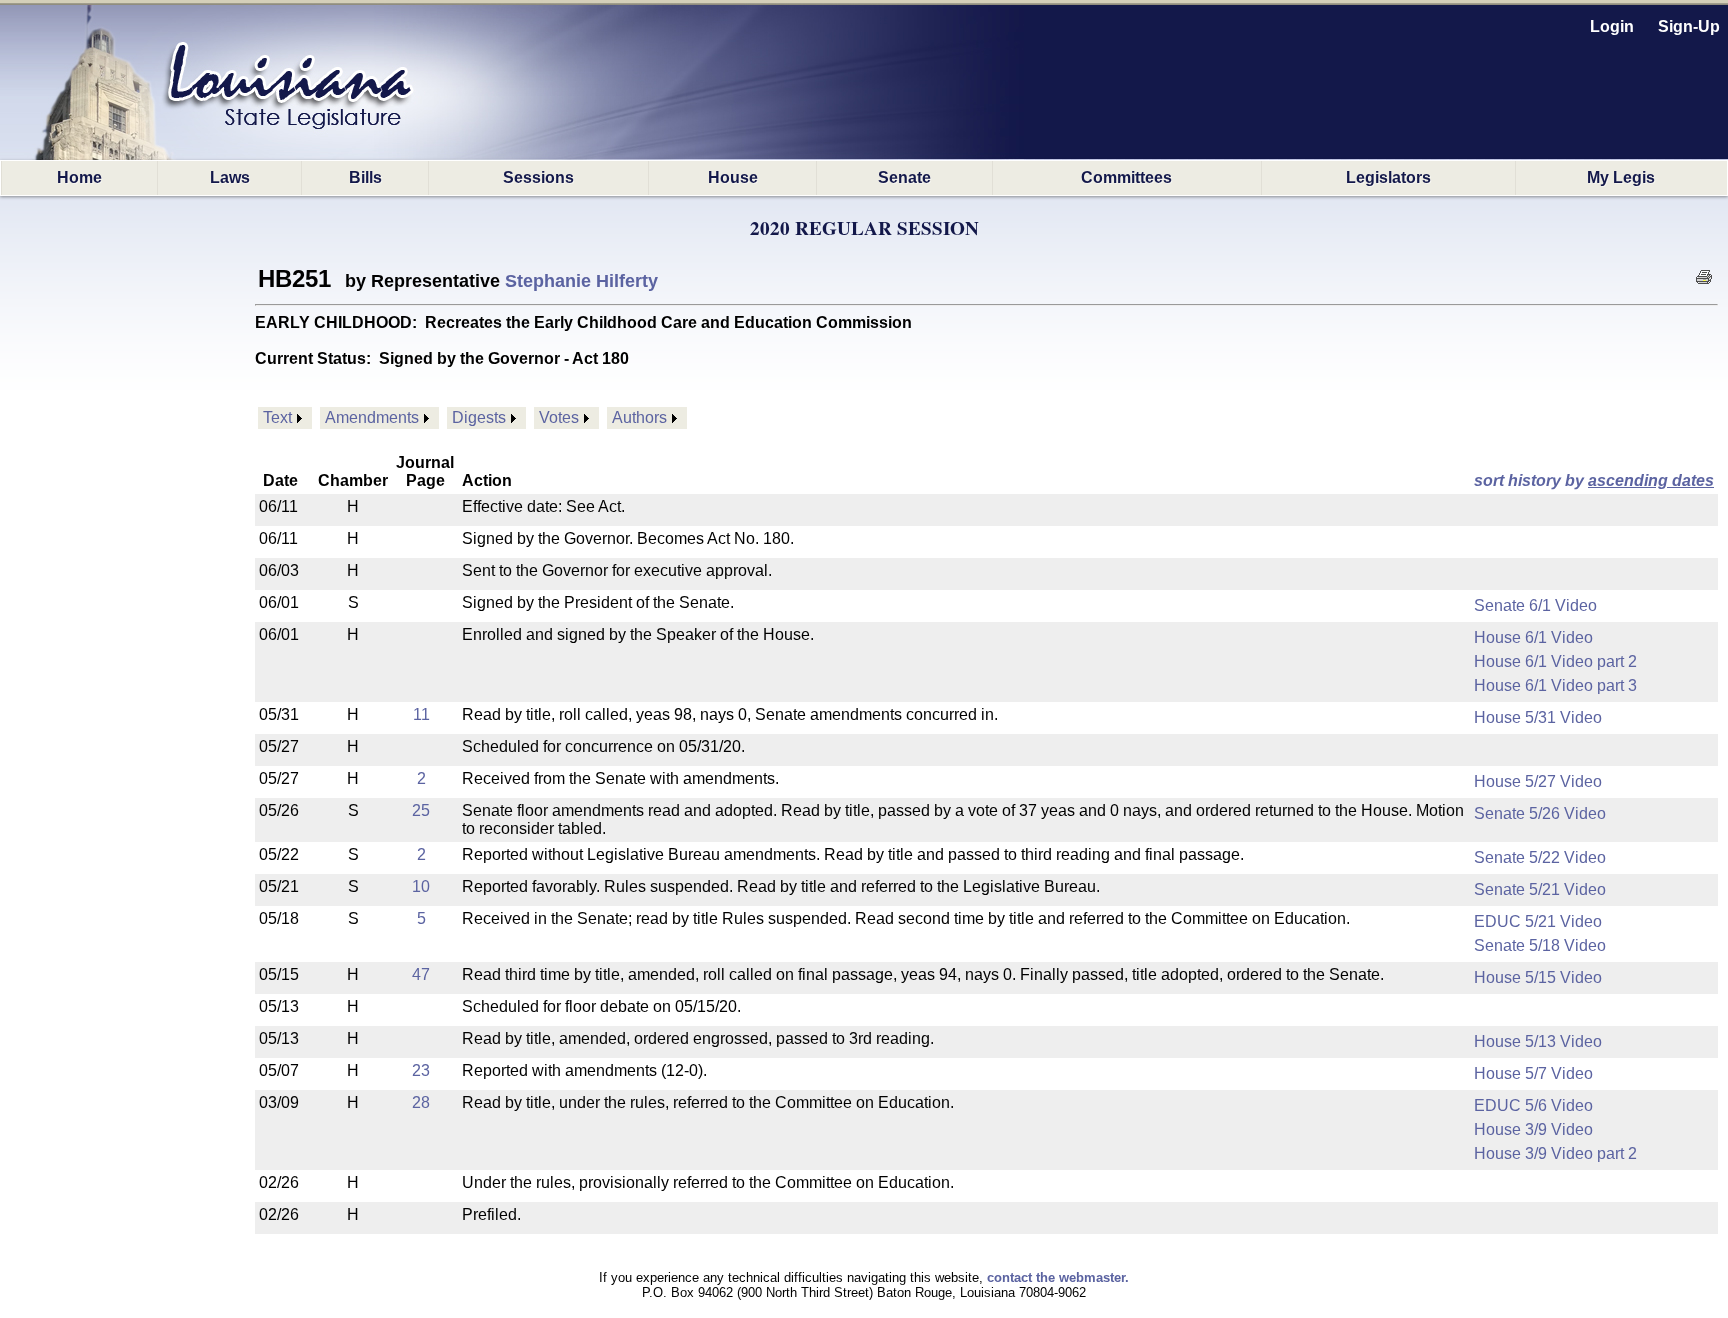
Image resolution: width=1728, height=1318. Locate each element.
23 (421, 1070)
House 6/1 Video (1533, 637)
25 (421, 810)
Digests (479, 417)
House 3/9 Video (1533, 1129)
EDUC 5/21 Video (1538, 921)
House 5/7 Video (1533, 1073)
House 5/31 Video (1538, 717)
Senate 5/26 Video (1540, 813)
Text (277, 417)
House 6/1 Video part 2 (1555, 661)
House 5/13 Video (1538, 1041)
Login (1612, 26)
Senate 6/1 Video (1535, 605)
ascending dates (1651, 480)
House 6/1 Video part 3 (1555, 685)
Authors (639, 417)
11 (421, 714)
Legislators (1388, 177)
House (733, 177)
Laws (230, 177)
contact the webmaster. (1058, 1277)
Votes (559, 417)
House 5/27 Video (1538, 781)
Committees (1126, 177)
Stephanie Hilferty (581, 281)
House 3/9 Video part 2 (1555, 1153)
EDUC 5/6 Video (1533, 1105)
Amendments (372, 417)
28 (421, 1102)
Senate (904, 177)
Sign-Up (1689, 26)
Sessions (538, 177)
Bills (365, 177)
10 (421, 886)
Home (79, 177)
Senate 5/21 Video (1540, 889)
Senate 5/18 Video (1540, 945)
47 (421, 974)
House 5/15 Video (1538, 977)
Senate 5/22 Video (1540, 857)
